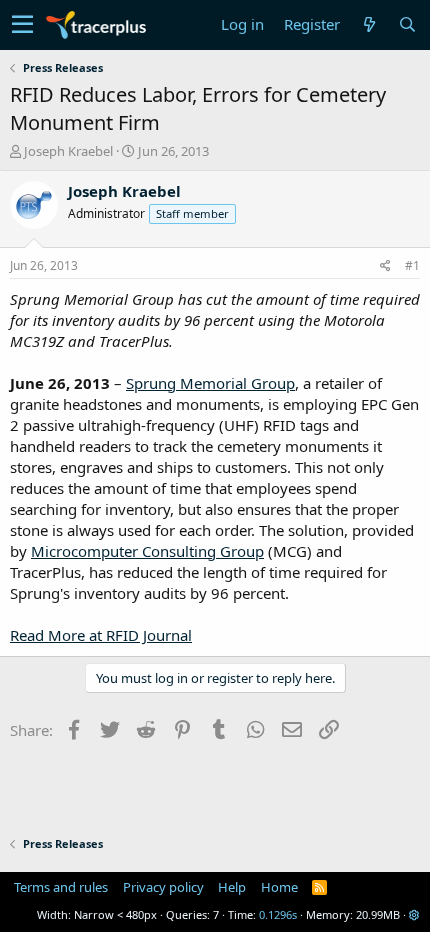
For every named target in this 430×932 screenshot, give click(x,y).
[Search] (407, 24)
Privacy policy (163, 887)
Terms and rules (61, 887)
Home (279, 887)
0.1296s (278, 914)
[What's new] (369, 24)
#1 (412, 265)
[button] (22, 25)
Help (232, 887)
